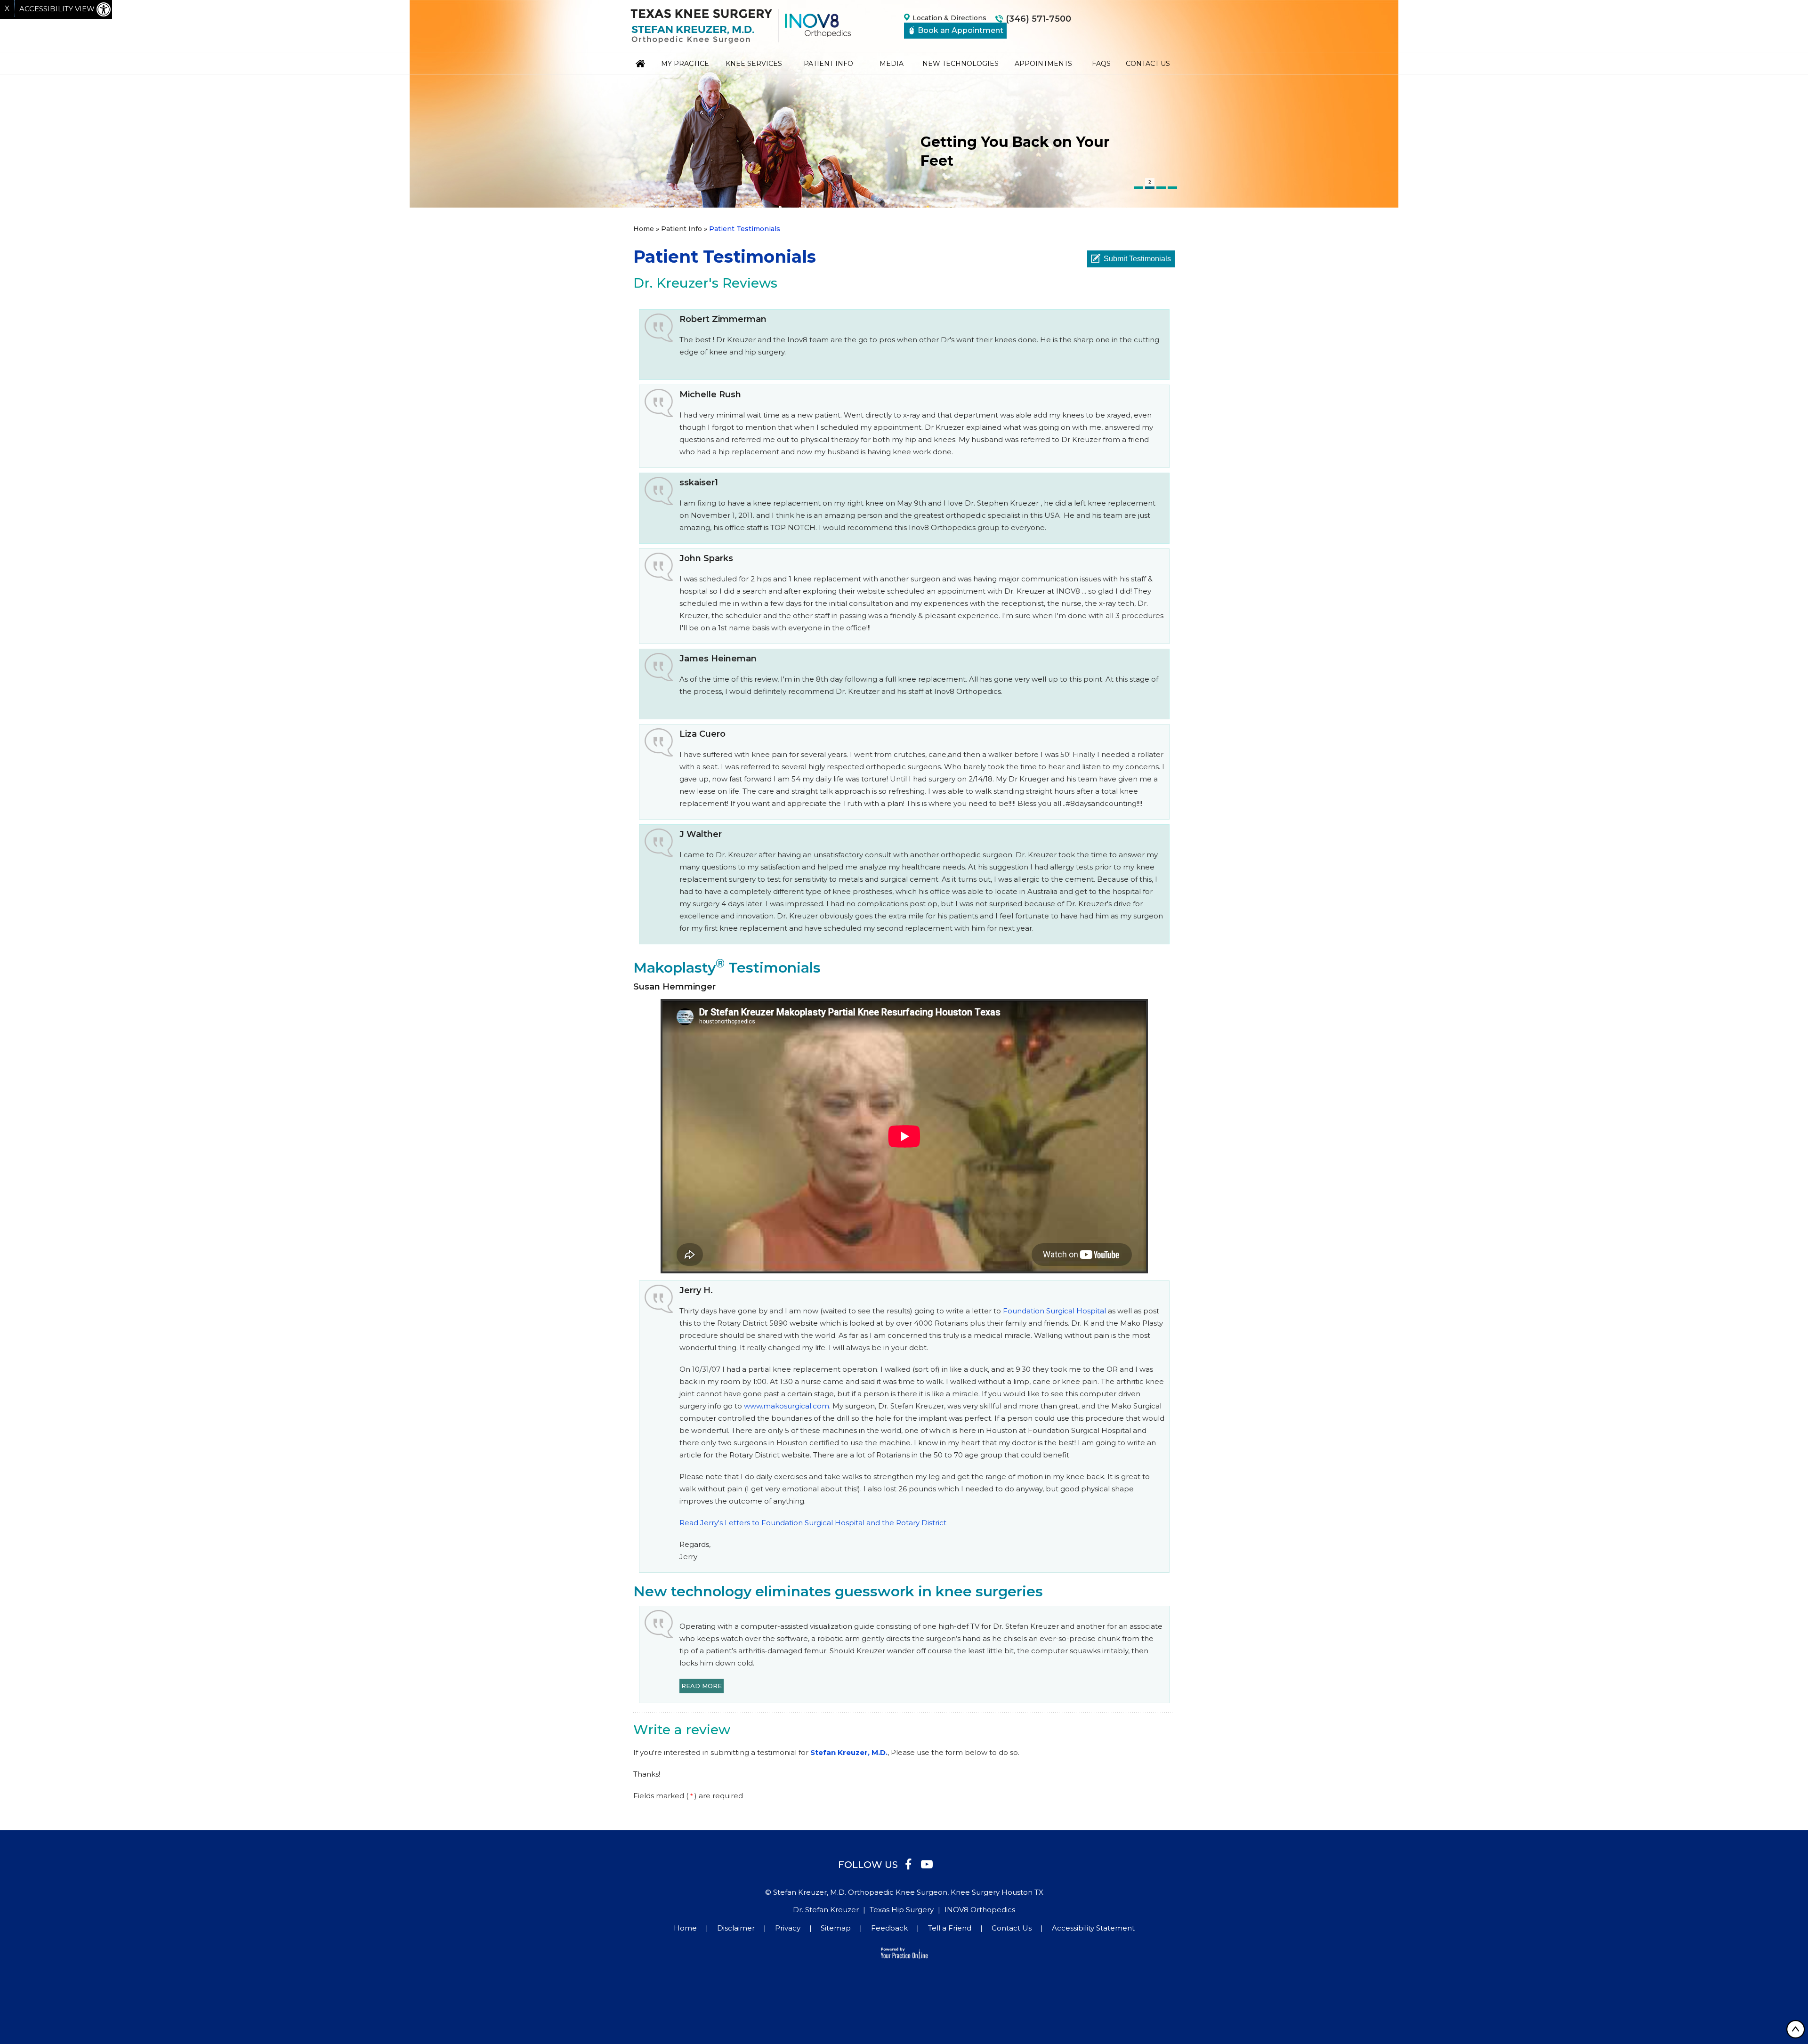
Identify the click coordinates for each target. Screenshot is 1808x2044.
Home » (646, 229)
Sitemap (836, 1928)
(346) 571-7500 (1038, 19)
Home (640, 64)
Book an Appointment (960, 30)
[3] (1161, 188)
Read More (702, 1686)
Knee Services (754, 64)
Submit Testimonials (1137, 259)
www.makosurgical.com (787, 1406)
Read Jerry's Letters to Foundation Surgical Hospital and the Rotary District (813, 1523)
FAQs (1101, 64)
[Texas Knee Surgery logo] (701, 26)
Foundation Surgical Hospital (1054, 1311)
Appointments (1043, 64)
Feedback (889, 1928)
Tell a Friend (950, 1928)
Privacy (788, 1928)
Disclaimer (736, 1928)
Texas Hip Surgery (902, 1910)
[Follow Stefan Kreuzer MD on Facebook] (908, 1863)
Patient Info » (684, 229)
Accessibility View (58, 9)
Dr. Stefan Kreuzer (826, 1910)
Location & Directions (949, 18)
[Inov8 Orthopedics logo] (818, 25)
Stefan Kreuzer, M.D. (849, 1752)
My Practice (685, 64)
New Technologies (960, 64)
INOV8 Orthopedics (980, 1910)
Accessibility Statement (1093, 1928)
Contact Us (1148, 64)
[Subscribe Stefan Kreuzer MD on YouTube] (927, 1863)
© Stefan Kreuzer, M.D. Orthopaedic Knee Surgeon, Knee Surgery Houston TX (904, 1892)
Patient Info (828, 64)
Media (892, 64)
